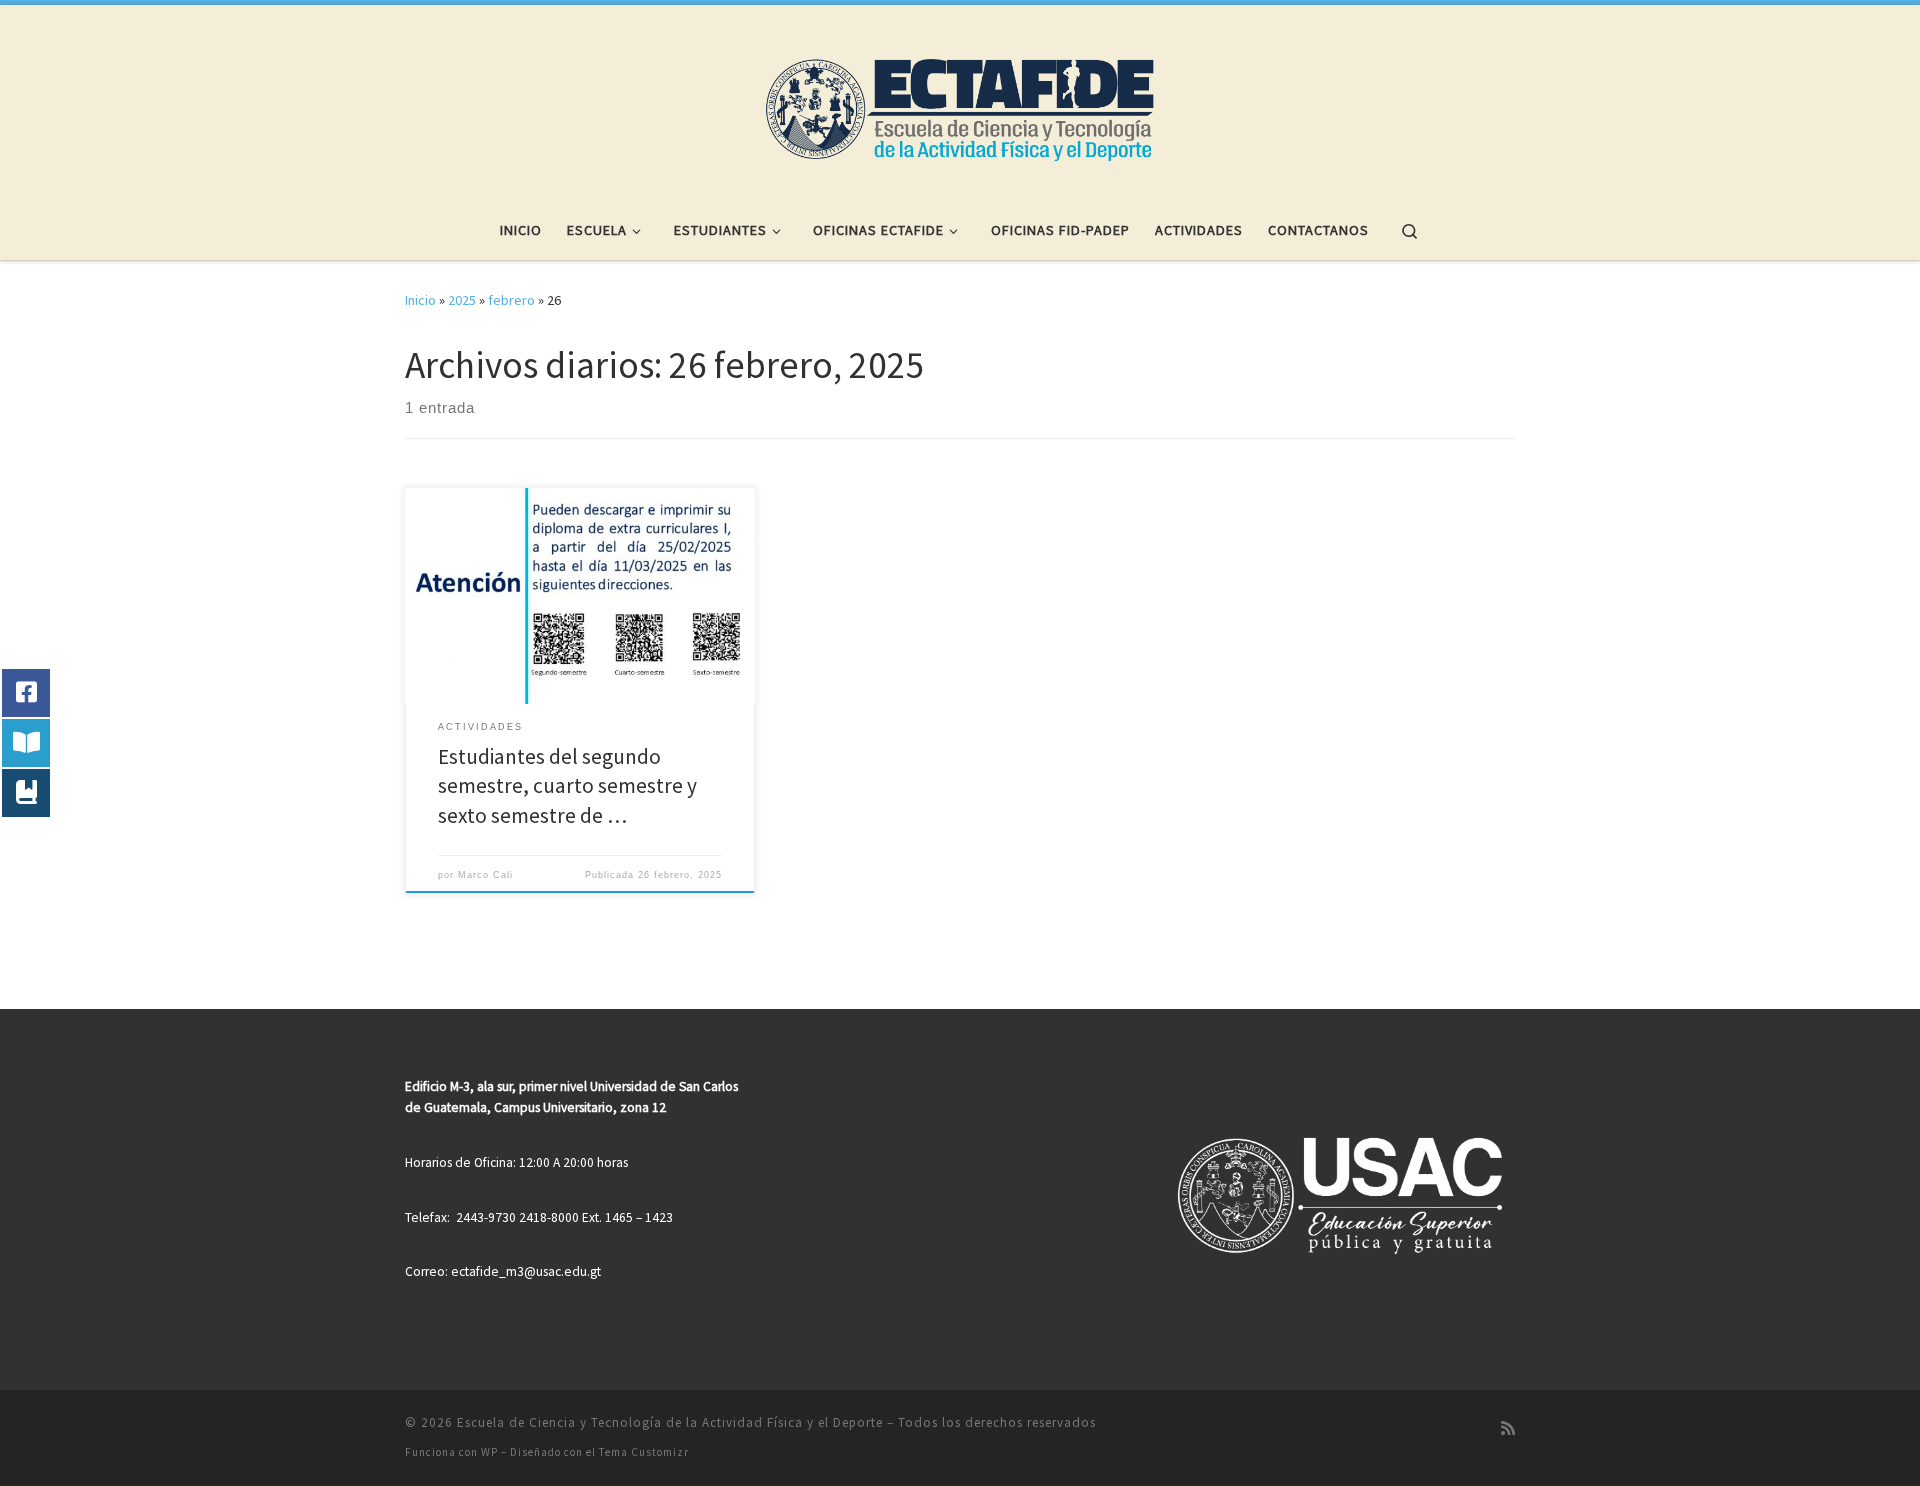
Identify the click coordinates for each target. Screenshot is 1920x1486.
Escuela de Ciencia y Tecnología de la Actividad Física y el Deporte (670, 1422)
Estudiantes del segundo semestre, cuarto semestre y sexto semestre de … (567, 786)
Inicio (420, 300)
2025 (462, 300)
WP (489, 1452)
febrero (511, 300)
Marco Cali (485, 875)
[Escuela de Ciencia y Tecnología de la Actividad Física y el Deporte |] (960, 98)
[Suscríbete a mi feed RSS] (1508, 1428)
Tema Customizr (644, 1452)
